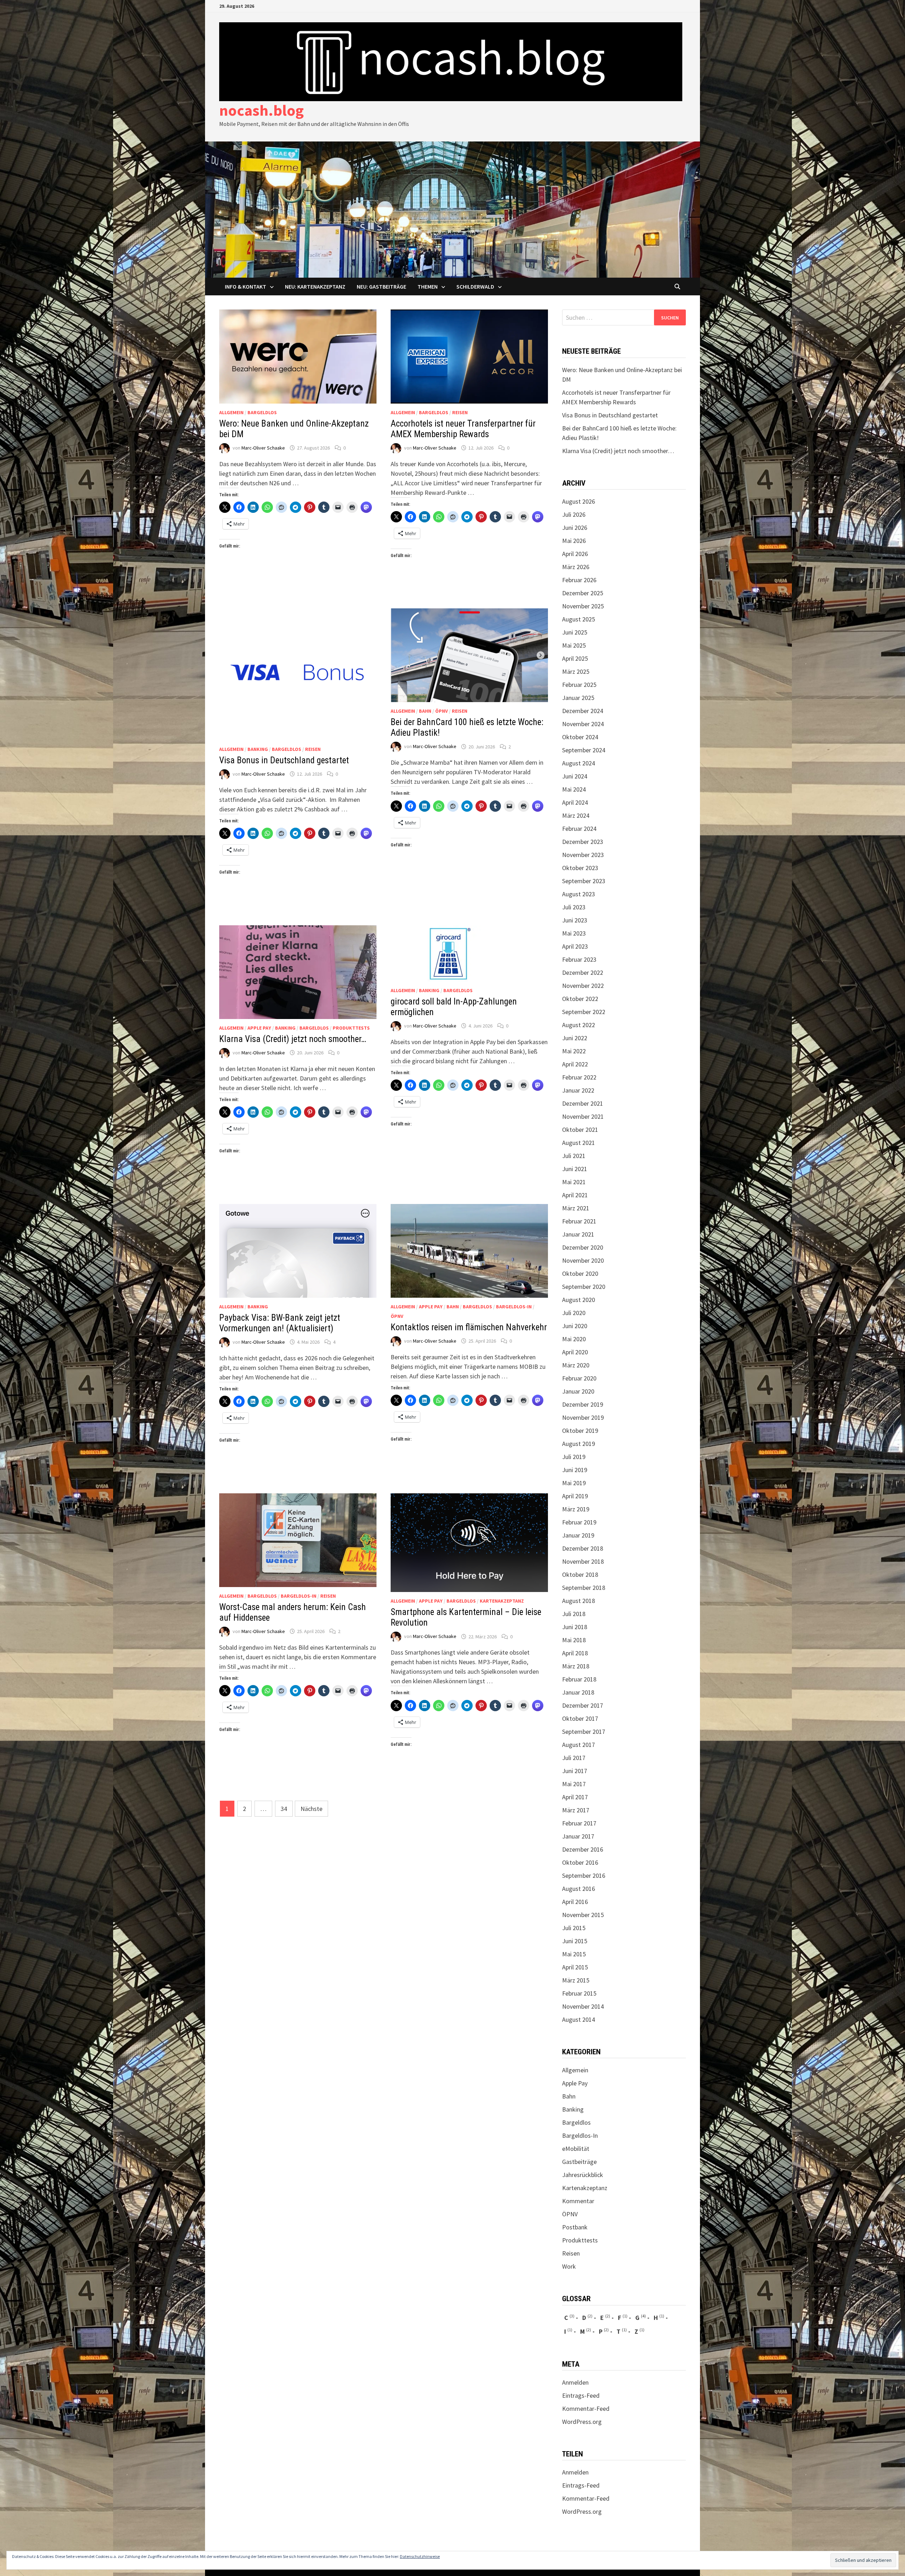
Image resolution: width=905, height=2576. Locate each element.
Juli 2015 (574, 1928)
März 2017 (576, 1810)
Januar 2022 (578, 1090)
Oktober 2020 (580, 1273)
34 (284, 1809)
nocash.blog (261, 110)
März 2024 (576, 815)
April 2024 (575, 802)
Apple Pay (259, 1028)
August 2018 (579, 1601)
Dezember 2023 (583, 842)
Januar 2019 (578, 1535)
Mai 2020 (574, 1339)
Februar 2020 (579, 1378)
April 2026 (575, 554)
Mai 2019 (574, 1483)
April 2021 (575, 1195)
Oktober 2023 (580, 868)
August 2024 (579, 763)
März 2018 (576, 1666)
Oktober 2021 (580, 1130)
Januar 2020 (578, 1391)
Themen (428, 286)
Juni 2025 (575, 632)
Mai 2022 (574, 1051)
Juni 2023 (575, 920)
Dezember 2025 (583, 593)
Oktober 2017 (580, 1718)
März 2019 (576, 1509)
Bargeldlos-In (514, 1307)
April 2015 (575, 1967)
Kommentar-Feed (586, 2409)
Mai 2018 (574, 1640)
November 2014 (583, 2006)
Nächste (311, 1809)
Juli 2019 (574, 1457)
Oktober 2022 (580, 999)
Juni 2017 (575, 1771)
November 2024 (583, 724)
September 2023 (584, 881)
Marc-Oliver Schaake (263, 448)
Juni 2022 (575, 1038)
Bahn (425, 711)
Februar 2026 (579, 580)
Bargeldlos (262, 412)
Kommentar (578, 2201)
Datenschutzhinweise (420, 2556)
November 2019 (583, 1417)
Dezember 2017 (583, 1705)
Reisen (460, 412)
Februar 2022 (579, 1077)
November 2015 (583, 1915)
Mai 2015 (574, 1954)
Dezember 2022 (583, 972)
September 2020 (584, 1287)
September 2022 (584, 1012)
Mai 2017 (574, 1784)
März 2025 (576, 672)
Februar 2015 (579, 1993)
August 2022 (579, 1025)
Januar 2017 (578, 1836)
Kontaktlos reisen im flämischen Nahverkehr (469, 1327)
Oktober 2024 (580, 737)
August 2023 (579, 894)
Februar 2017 (579, 1823)
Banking (258, 749)
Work (569, 2266)
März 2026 (576, 567)
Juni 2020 (575, 1326)
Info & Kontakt (246, 286)
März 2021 (576, 1208)
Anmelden (575, 2382)
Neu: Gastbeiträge (381, 286)
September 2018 (584, 1588)
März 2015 (576, 1980)
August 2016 (579, 1889)
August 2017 (579, 1745)
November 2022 (583, 986)
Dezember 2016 (583, 1849)
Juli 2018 (574, 1614)
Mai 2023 (574, 933)
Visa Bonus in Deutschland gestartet (284, 760)
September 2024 (584, 750)
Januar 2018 (578, 1692)
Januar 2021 (578, 1234)
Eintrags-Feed (581, 2395)
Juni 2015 (575, 1941)
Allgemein (231, 412)
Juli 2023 (574, 907)
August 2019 (579, 1444)
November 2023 (583, 855)
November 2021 (583, 1116)
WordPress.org (582, 2422)
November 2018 (583, 1561)
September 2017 (584, 1732)
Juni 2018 (575, 1627)
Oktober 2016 (580, 1862)
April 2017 (575, 1797)
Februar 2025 (579, 685)
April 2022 (575, 1064)
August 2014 (579, 2019)
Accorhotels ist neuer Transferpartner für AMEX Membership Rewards (463, 429)
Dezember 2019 (583, 1404)
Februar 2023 (579, 959)
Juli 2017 (574, 1758)
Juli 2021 (574, 1156)
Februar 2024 (579, 829)
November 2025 (583, 606)
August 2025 (579, 619)
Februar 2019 (579, 1522)
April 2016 (575, 1902)
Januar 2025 (578, 698)
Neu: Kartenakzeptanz (315, 286)
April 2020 (575, 1352)
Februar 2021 (579, 1221)
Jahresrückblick (583, 2175)
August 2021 (579, 1143)
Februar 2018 (579, 1679)
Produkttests (351, 1028)
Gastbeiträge (579, 2162)
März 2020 (576, 1365)
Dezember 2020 (583, 1247)
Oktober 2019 (580, 1431)
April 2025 (575, 658)
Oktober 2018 (580, 1574)
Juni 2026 (575, 528)
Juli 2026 (574, 514)
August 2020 (579, 1300)
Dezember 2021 (583, 1103)
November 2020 (583, 1260)
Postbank (575, 2227)
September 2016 (584, 1875)
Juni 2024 (575, 776)
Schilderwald (475, 286)
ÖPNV (442, 711)
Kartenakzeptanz (502, 1601)
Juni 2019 (575, 1470)
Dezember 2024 (583, 711)
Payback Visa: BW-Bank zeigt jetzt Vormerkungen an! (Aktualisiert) (280, 1323)
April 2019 (575, 1496)
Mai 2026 (574, 541)
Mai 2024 (574, 789)
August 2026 (579, 501)
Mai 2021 (574, 1182)
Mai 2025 (574, 645)
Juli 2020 (574, 1313)
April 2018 (575, 1653)
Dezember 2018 (583, 1548)
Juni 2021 (575, 1169)
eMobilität (576, 2149)
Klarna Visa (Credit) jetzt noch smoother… (293, 1039)
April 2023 (575, 946)
